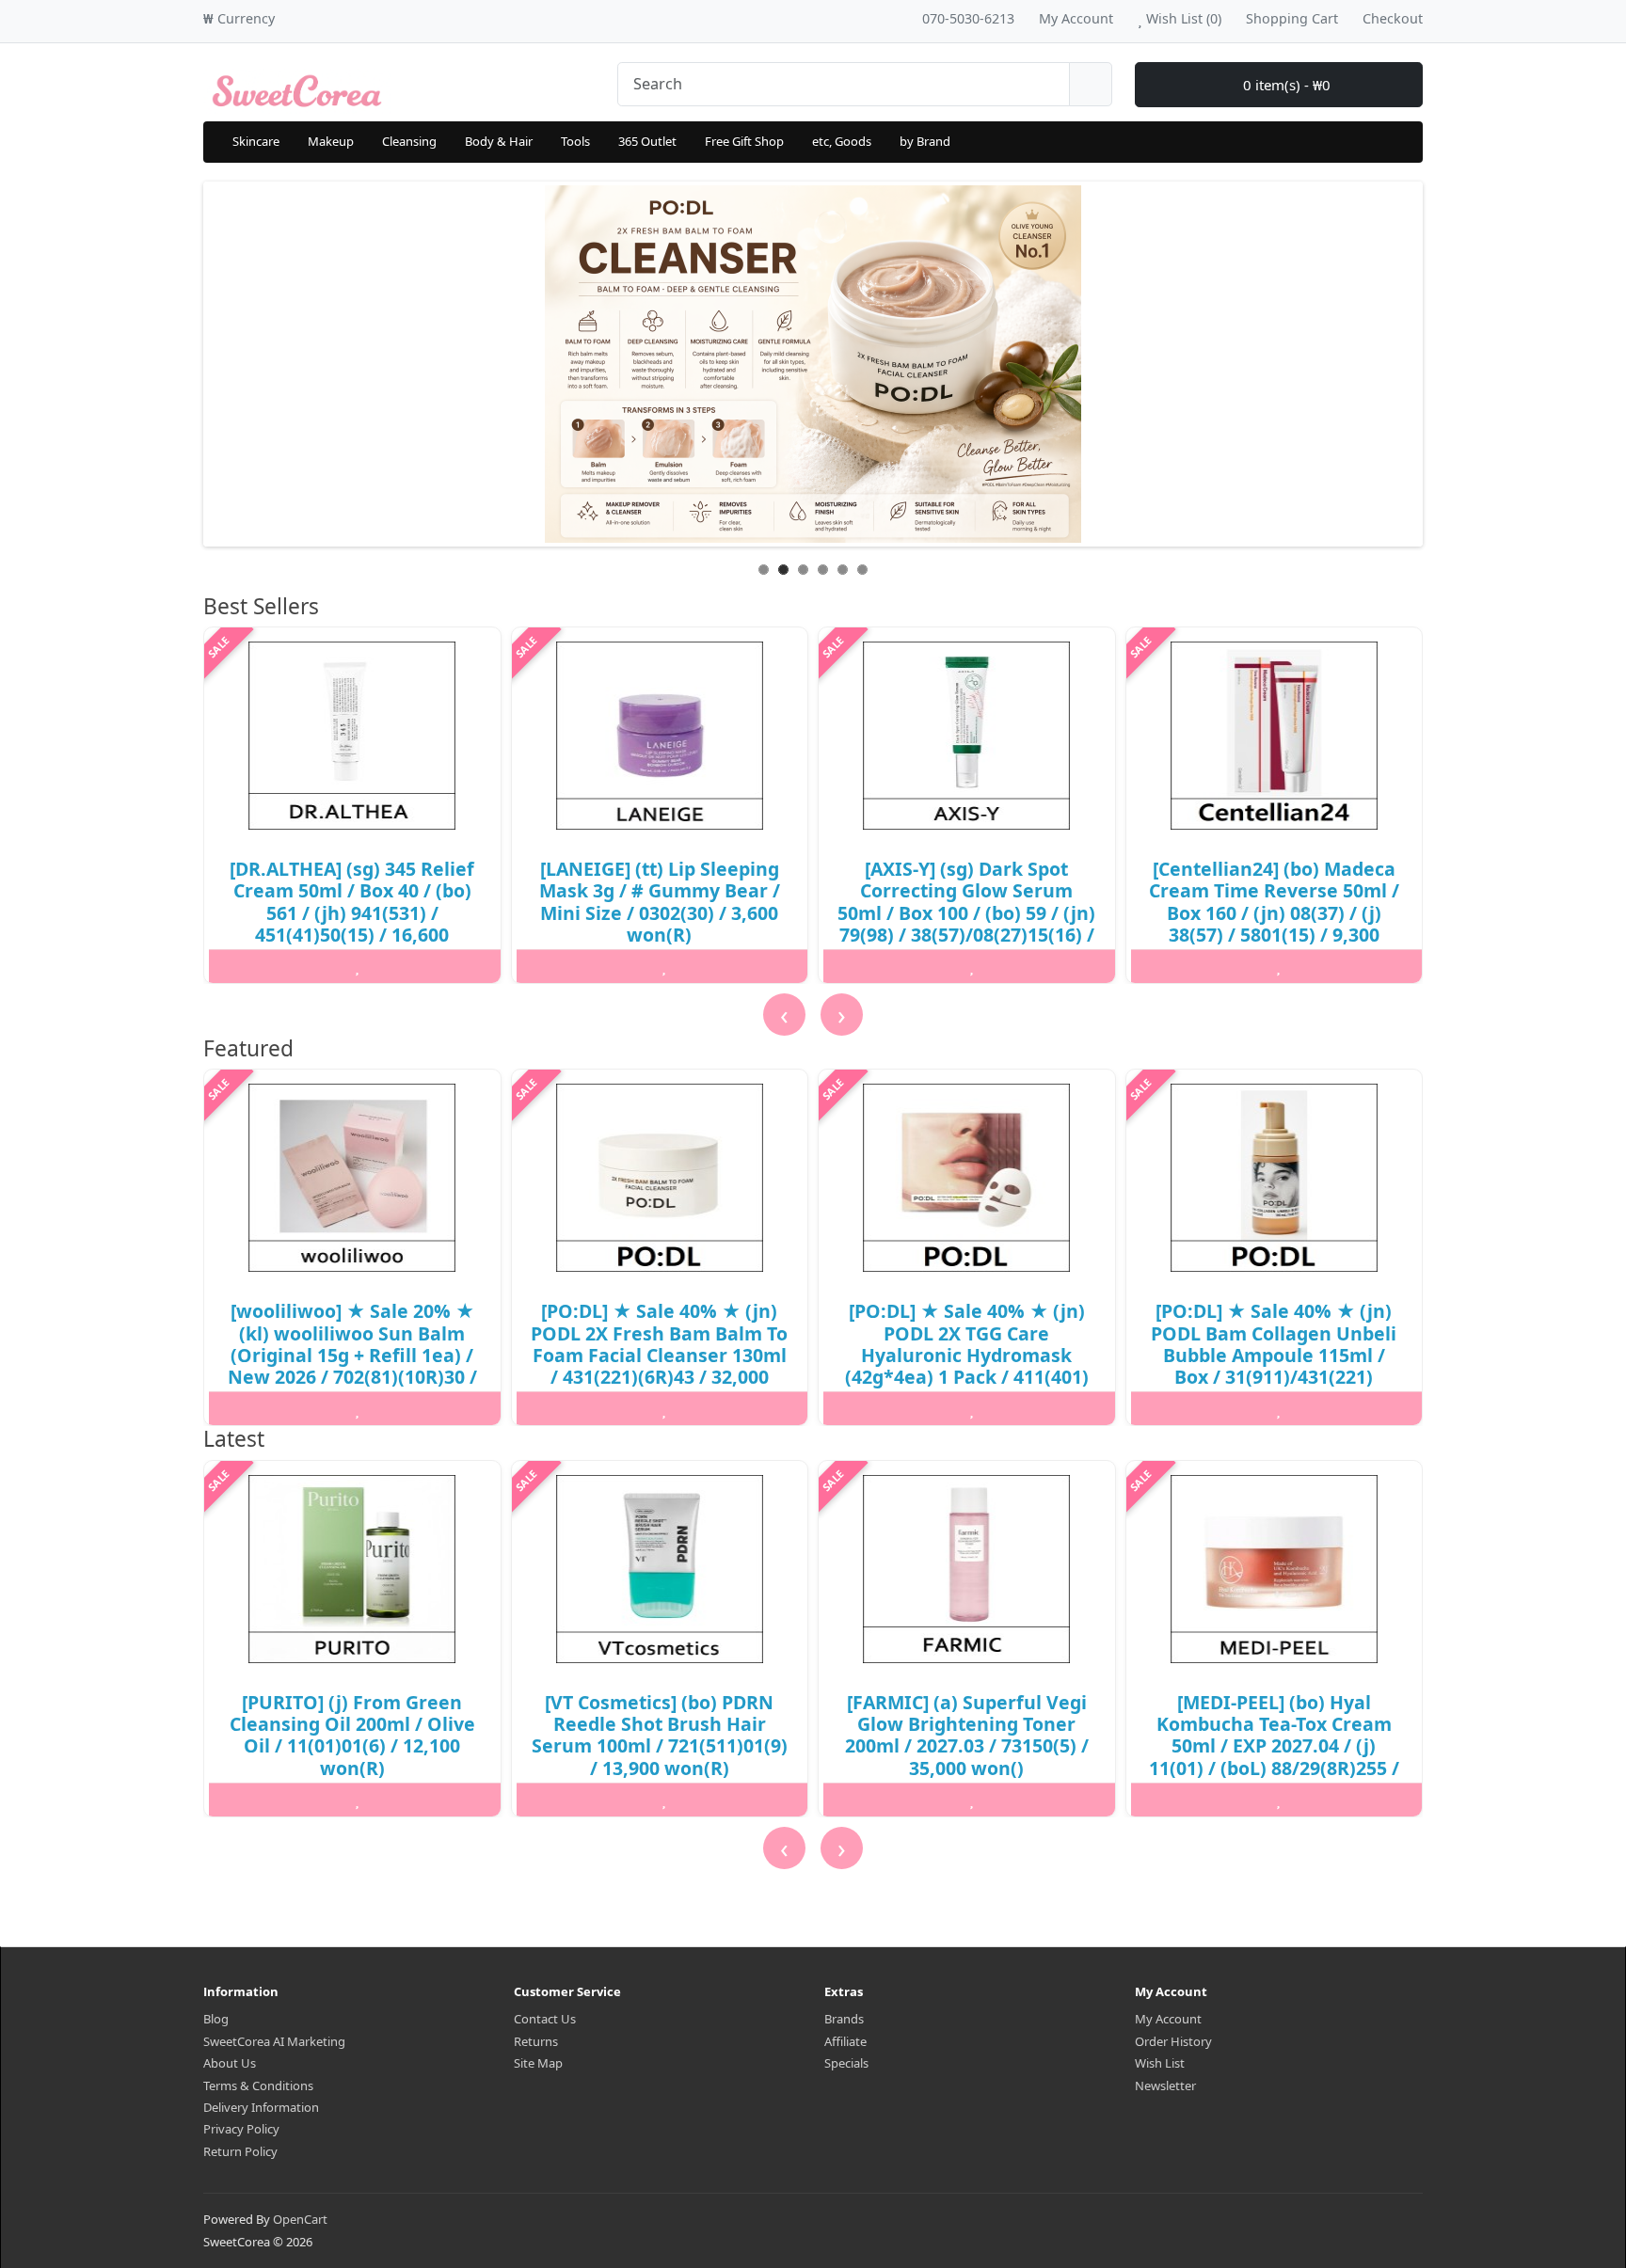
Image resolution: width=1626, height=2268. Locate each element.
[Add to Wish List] (358, 966)
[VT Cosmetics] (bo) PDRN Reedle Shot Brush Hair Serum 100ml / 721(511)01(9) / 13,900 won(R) (660, 1735)
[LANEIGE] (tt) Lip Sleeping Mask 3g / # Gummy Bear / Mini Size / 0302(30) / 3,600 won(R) (660, 902)
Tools (575, 141)
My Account (1168, 2019)
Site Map (538, 2063)
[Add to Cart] (257, 966)
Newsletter (1165, 2086)
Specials (846, 2063)
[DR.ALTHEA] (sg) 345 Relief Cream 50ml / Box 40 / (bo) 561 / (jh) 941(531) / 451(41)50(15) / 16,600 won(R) (352, 913)
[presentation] (784, 1015)
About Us (230, 2063)
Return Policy (240, 2151)
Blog (216, 2019)
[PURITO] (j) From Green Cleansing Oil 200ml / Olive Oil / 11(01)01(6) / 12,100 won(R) (352, 1735)
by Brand (925, 141)
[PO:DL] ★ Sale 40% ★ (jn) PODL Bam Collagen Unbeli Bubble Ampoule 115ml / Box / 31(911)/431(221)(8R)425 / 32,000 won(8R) (1274, 1355)
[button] (207, 1880)
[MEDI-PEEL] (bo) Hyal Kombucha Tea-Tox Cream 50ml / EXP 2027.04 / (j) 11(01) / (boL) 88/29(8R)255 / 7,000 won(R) (1274, 1746)
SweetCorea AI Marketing (274, 2041)
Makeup (331, 141)
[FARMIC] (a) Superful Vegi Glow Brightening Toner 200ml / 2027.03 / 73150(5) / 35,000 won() (967, 1735)
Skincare (256, 141)
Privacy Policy (241, 2129)
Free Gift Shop (744, 141)
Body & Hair (499, 141)
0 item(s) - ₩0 (1285, 85)
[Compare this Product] (457, 966)
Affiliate (845, 2041)
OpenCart (300, 2219)
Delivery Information (261, 2107)
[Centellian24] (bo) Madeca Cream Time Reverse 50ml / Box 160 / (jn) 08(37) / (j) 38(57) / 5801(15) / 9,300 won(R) (1274, 913)
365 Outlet (647, 141)
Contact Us (545, 2019)
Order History (1173, 2041)
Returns (536, 2041)
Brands (844, 2019)
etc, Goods (842, 141)
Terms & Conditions (258, 2086)
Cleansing (409, 141)
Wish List (1160, 2063)
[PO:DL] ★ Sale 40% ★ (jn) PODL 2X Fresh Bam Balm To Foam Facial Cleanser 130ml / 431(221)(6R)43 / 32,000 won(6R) (659, 1355)
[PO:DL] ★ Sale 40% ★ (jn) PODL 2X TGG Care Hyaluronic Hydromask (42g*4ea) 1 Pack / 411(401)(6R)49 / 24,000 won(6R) (967, 1355)
